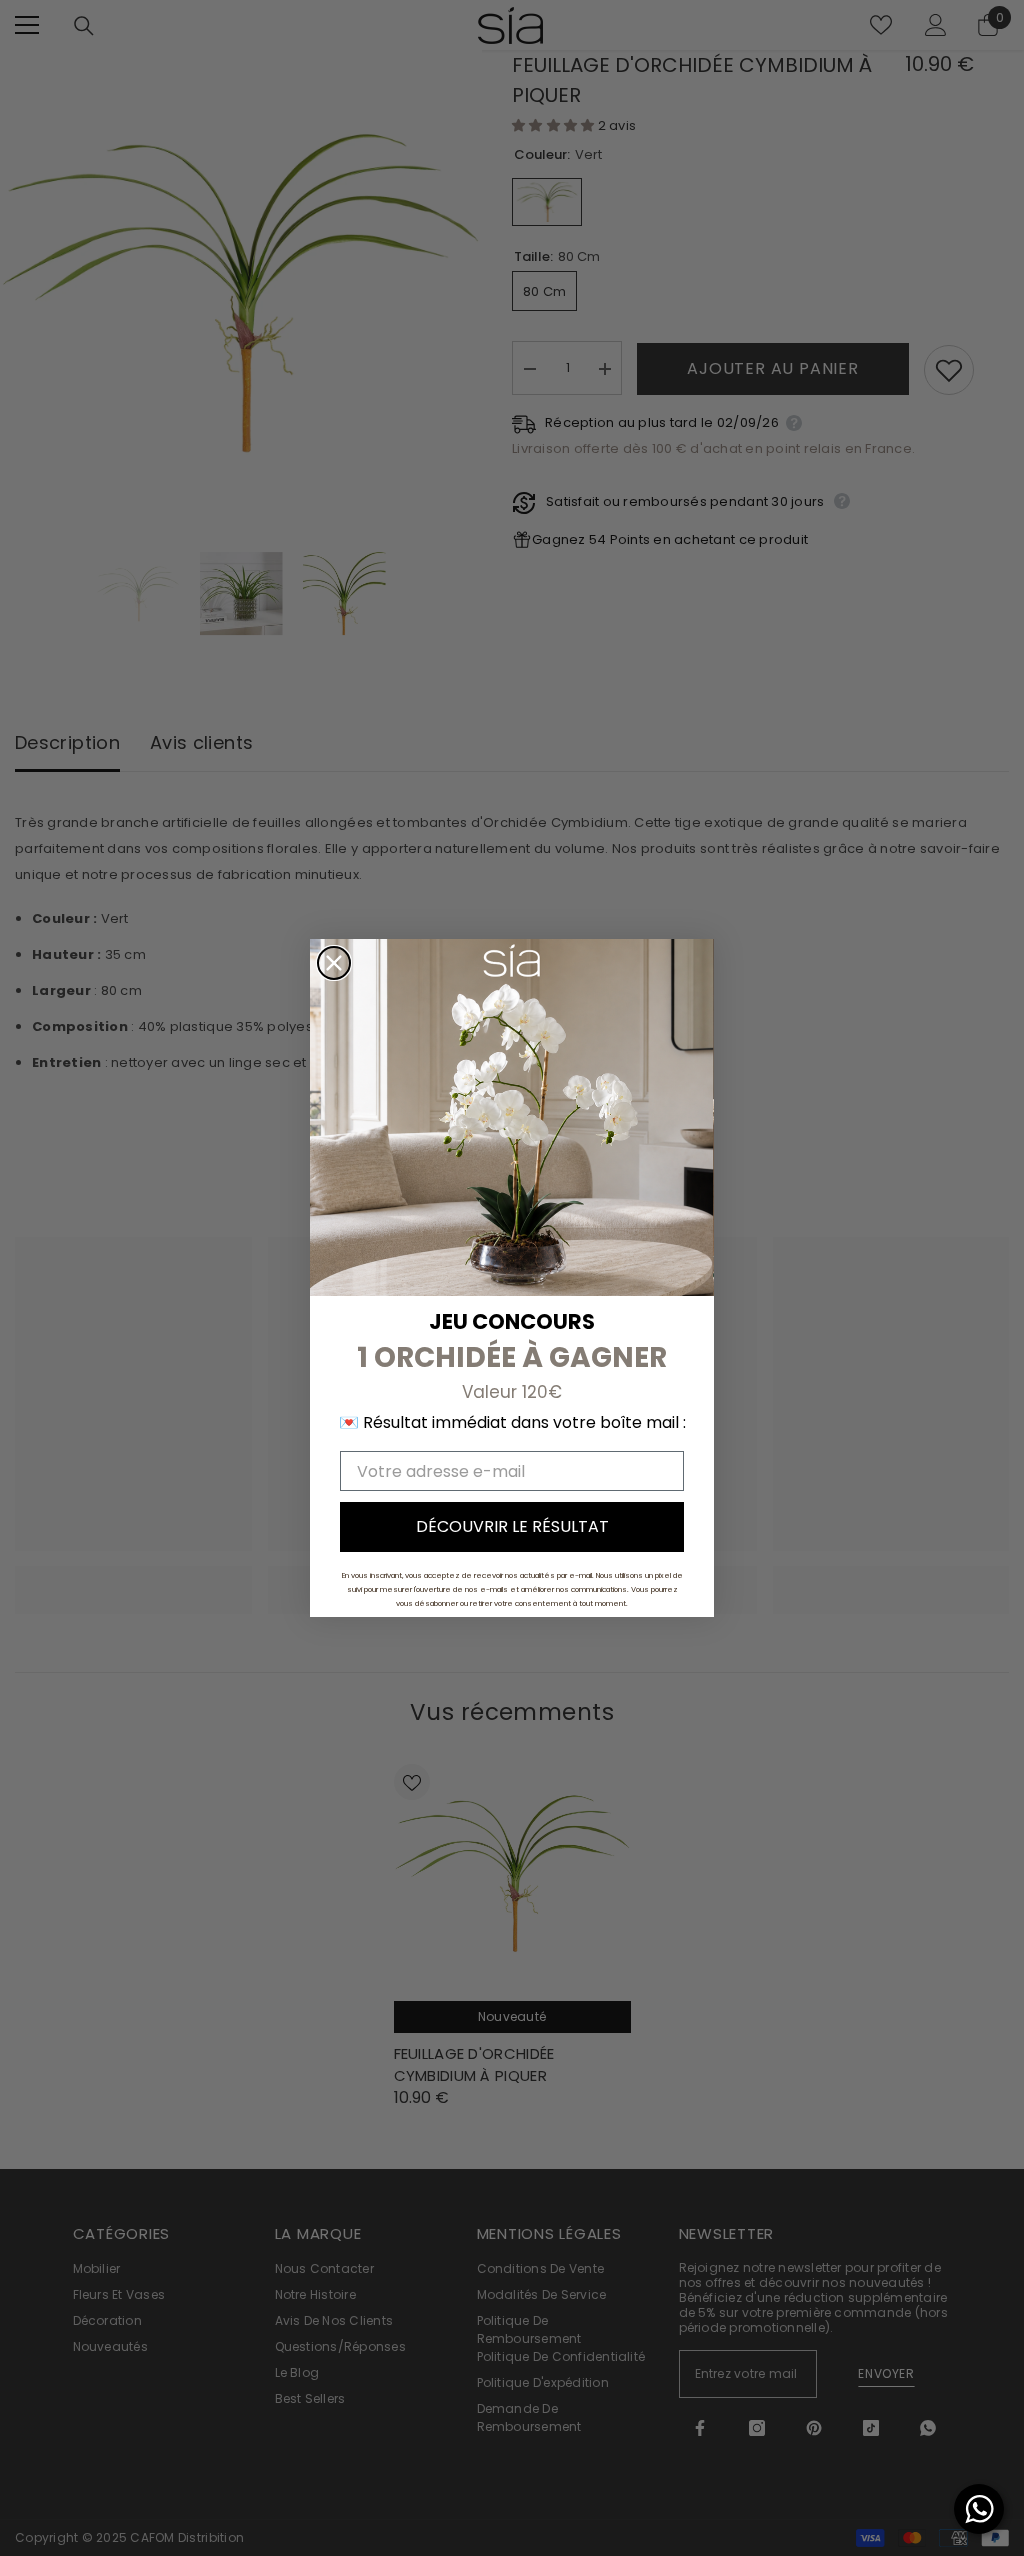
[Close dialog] (334, 963)
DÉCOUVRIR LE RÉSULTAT (512, 1526)
